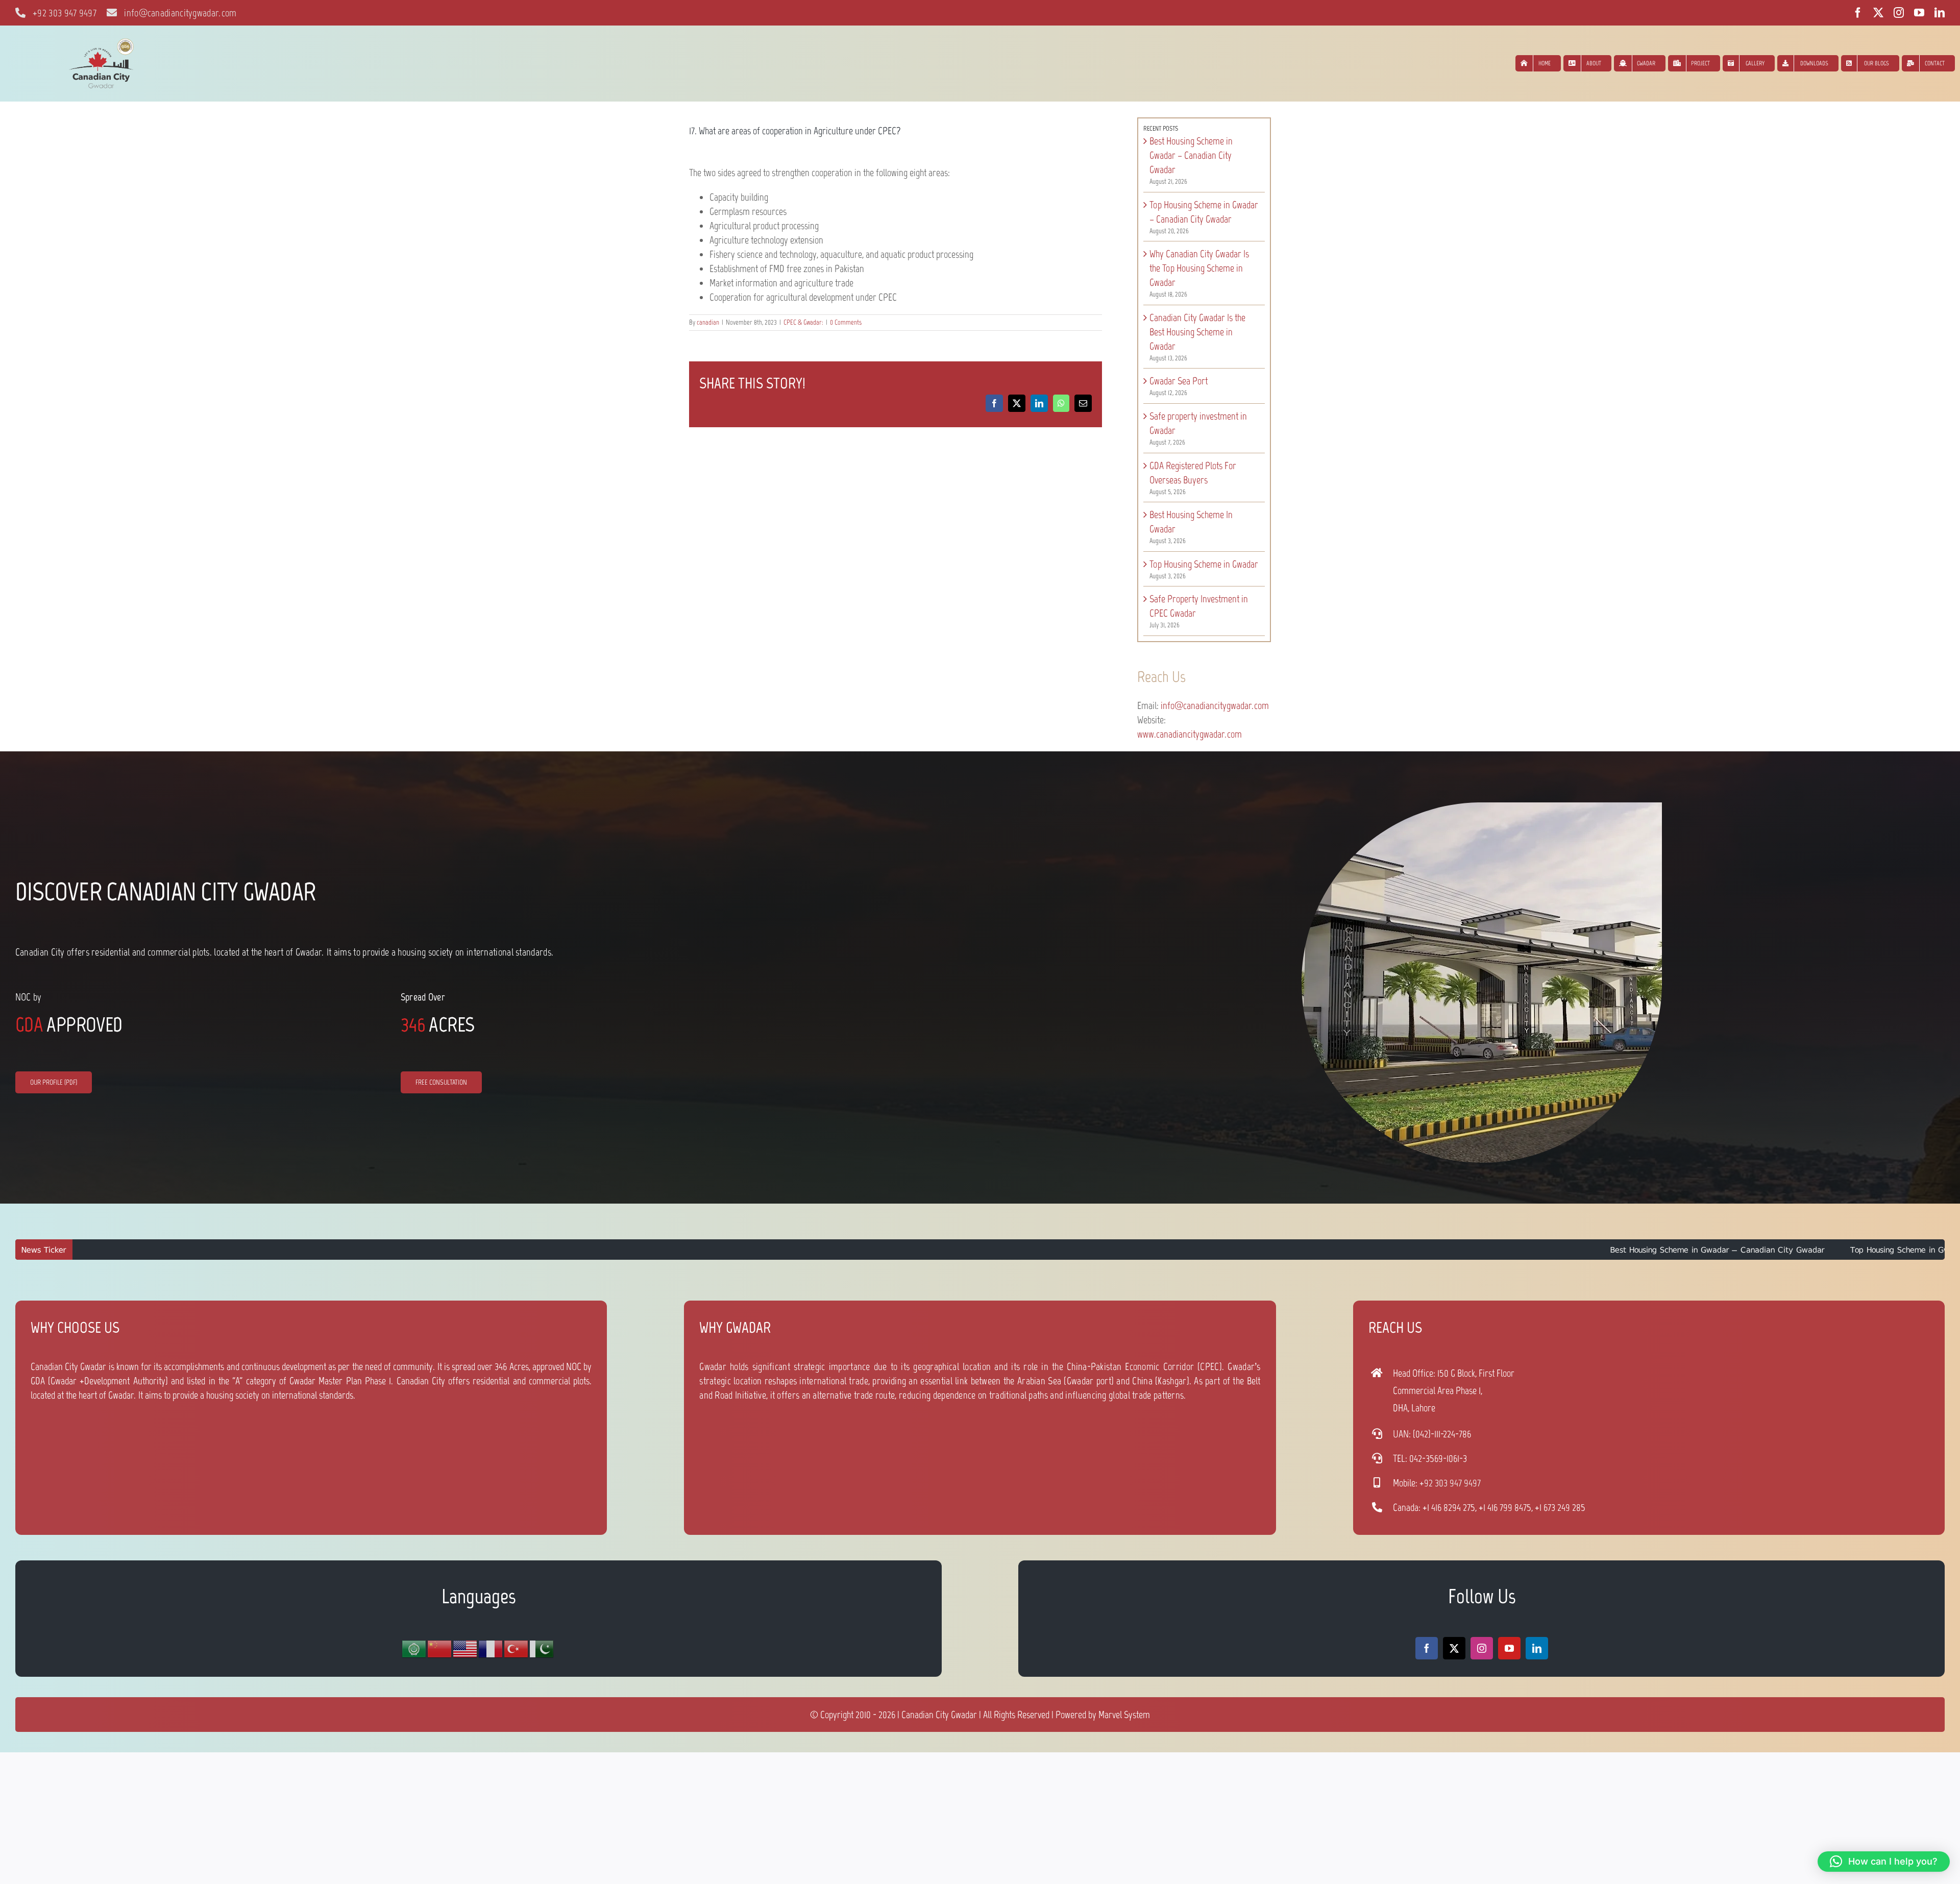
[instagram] (1899, 13)
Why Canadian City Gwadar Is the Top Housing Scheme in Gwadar (1199, 268)
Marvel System (1124, 1715)
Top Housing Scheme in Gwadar (1204, 564)
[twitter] (1878, 13)
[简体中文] (440, 1649)
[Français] (491, 1649)
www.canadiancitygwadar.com (1190, 734)
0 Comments (846, 322)
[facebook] (1858, 13)
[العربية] (414, 1649)
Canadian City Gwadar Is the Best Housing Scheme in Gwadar (1197, 332)
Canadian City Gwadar (939, 1715)
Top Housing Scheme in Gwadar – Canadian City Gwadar (1731, 1250)
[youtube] (1919, 13)
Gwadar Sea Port (1179, 381)
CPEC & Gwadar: (803, 322)
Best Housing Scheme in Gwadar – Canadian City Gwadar (1191, 155)
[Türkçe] (517, 1649)
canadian (708, 322)
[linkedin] (1940, 13)
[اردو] (542, 1649)
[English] (465, 1649)
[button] (1884, 1862)
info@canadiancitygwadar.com (1215, 705)
